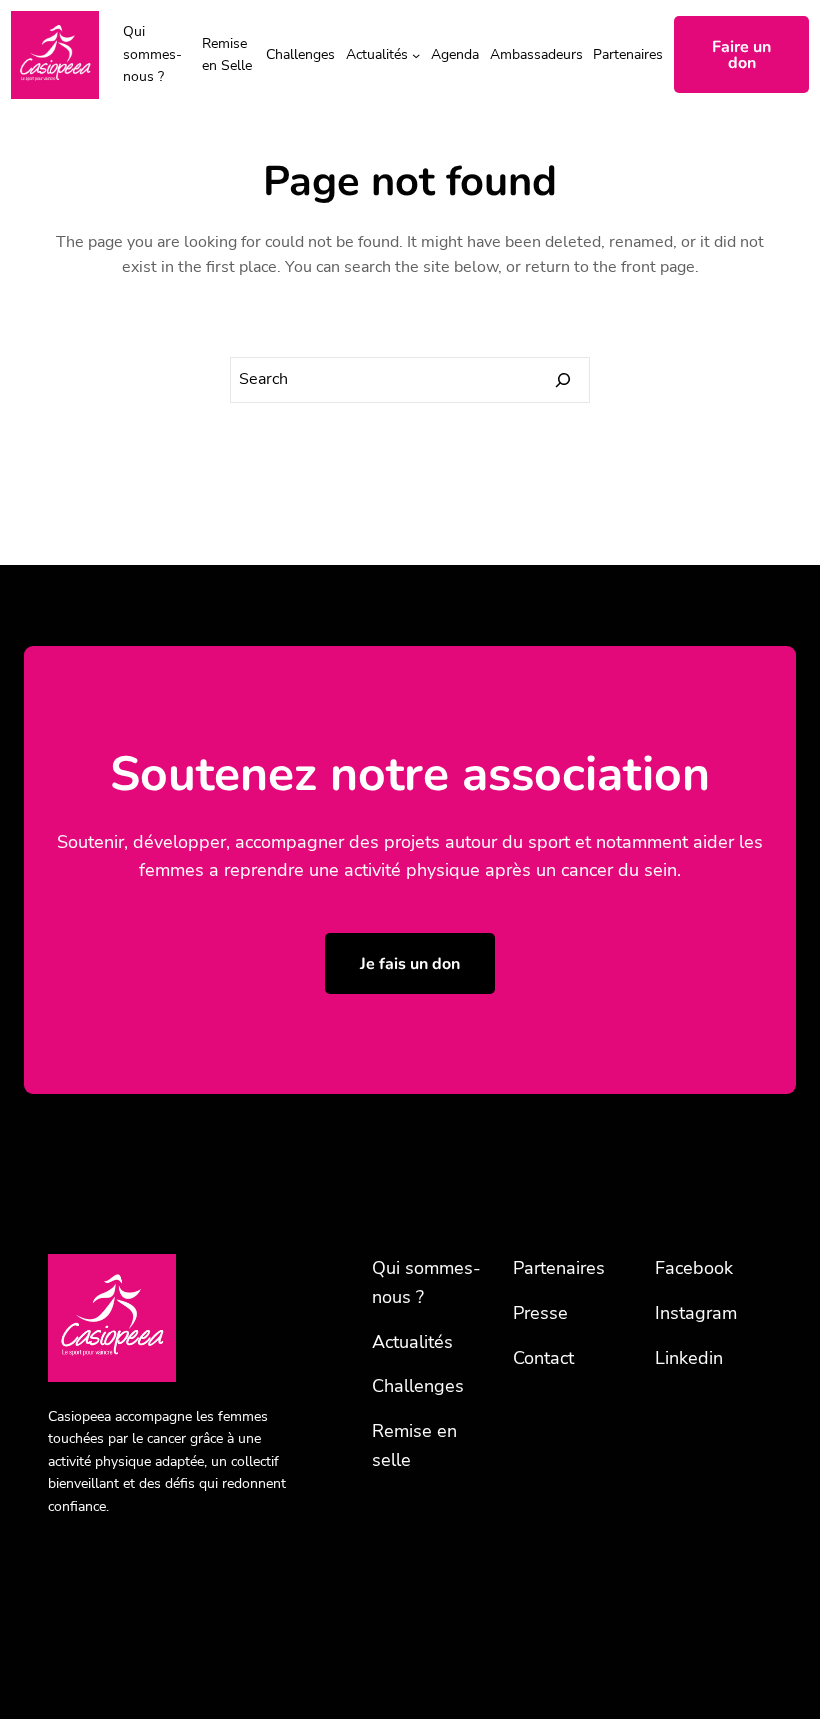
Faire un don (741, 55)
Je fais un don (410, 964)
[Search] (563, 380)
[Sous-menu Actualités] (416, 55)
